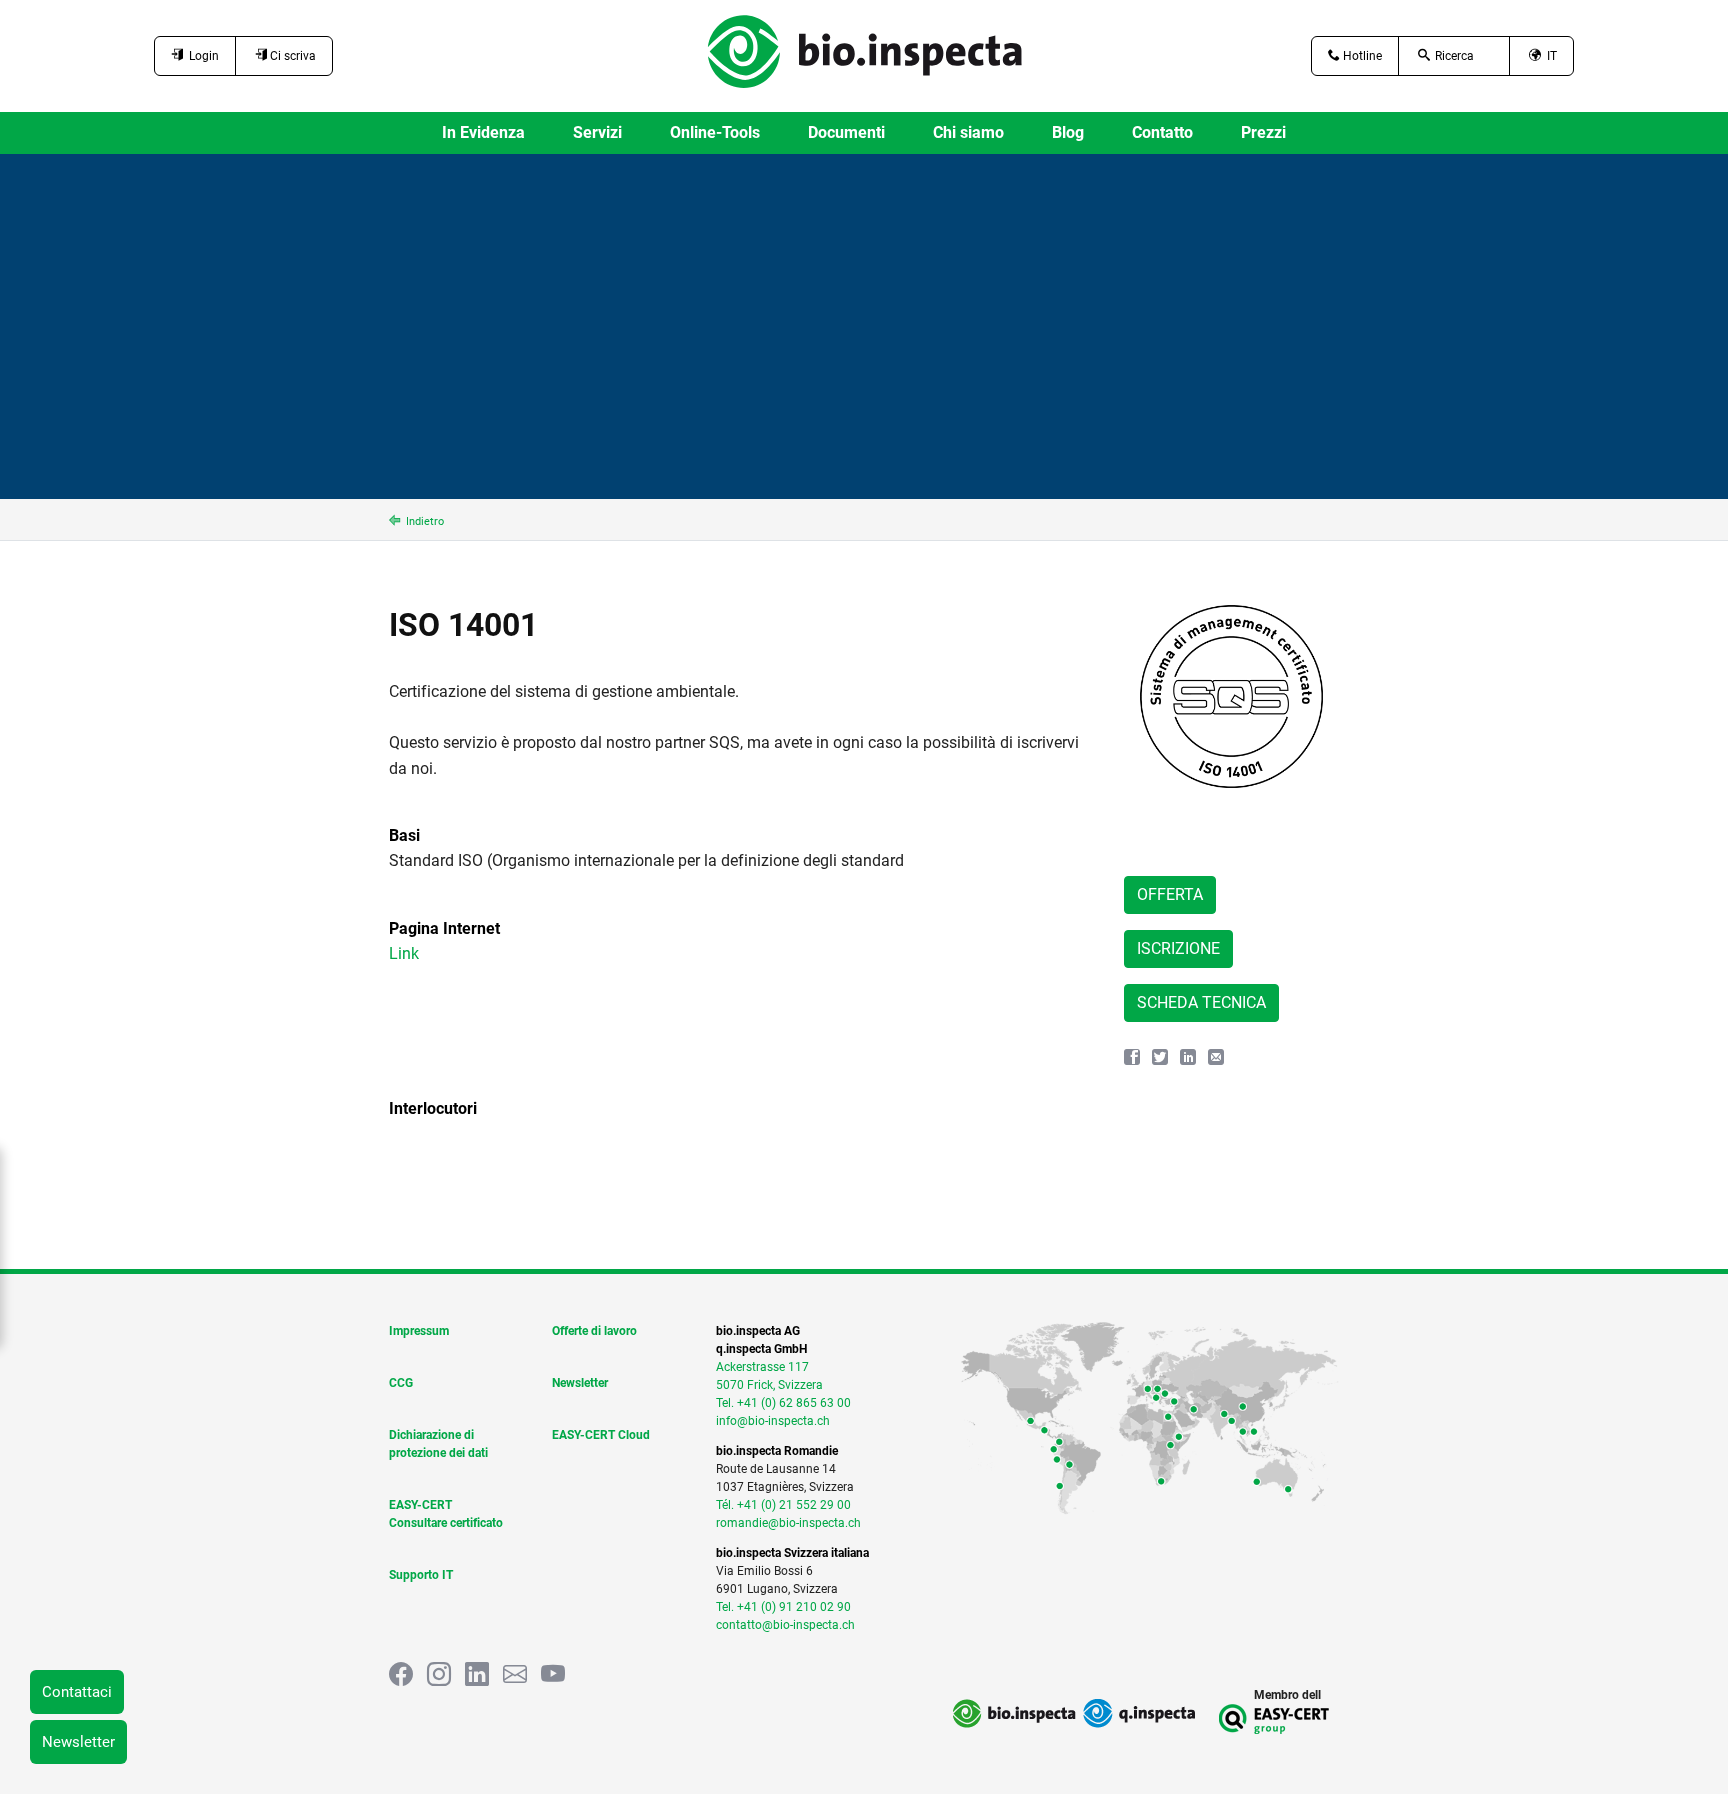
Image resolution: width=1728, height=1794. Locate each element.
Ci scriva (291, 56)
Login (201, 56)
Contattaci (77, 1692)
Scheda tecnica (1201, 1002)
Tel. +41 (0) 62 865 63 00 (783, 1403)
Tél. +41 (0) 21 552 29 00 (783, 1505)
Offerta (1170, 894)
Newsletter (78, 1742)
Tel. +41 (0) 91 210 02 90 (783, 1607)
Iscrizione (1178, 948)
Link (404, 953)
